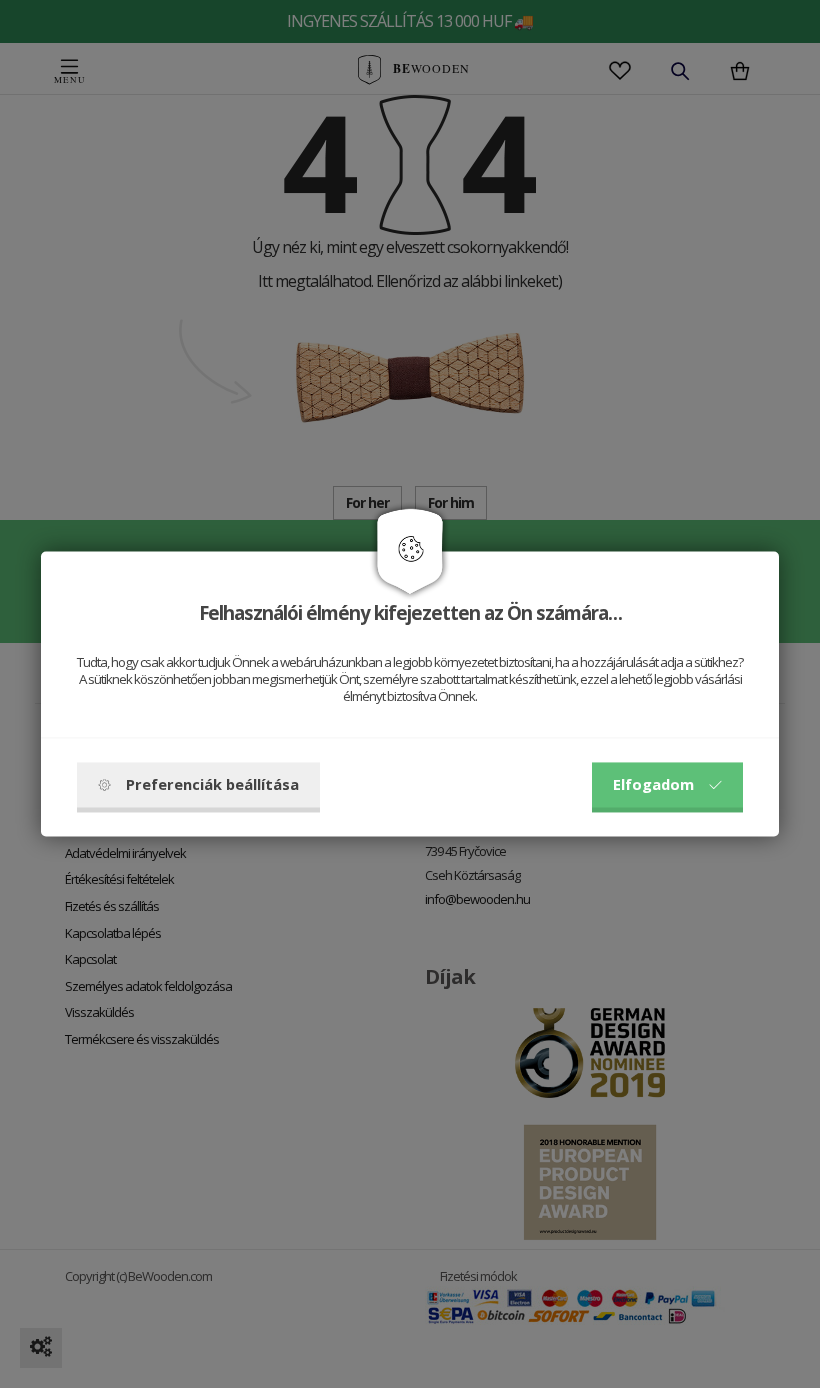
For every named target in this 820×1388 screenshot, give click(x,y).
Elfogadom (653, 785)
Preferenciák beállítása (212, 785)
